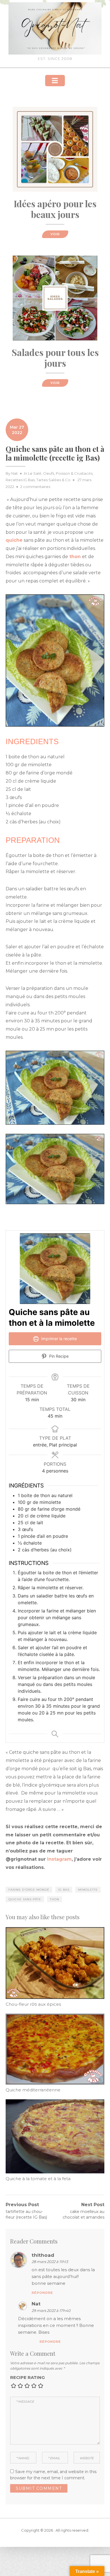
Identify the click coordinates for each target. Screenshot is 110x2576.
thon (55, 1899)
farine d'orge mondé (29, 1890)
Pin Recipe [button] (58, 1356)
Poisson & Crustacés (74, 473)
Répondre (42, 2293)
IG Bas (64, 1890)
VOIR (55, 234)
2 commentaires (35, 487)
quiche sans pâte (25, 1899)
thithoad (43, 2255)
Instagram (59, 1859)
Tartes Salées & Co (53, 480)
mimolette (88, 1890)
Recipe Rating (27, 2377)
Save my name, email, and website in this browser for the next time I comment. (53, 2475)
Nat (15, 473)
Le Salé (35, 473)
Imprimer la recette (58, 1339)
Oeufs (49, 473)
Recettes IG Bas (20, 480)
